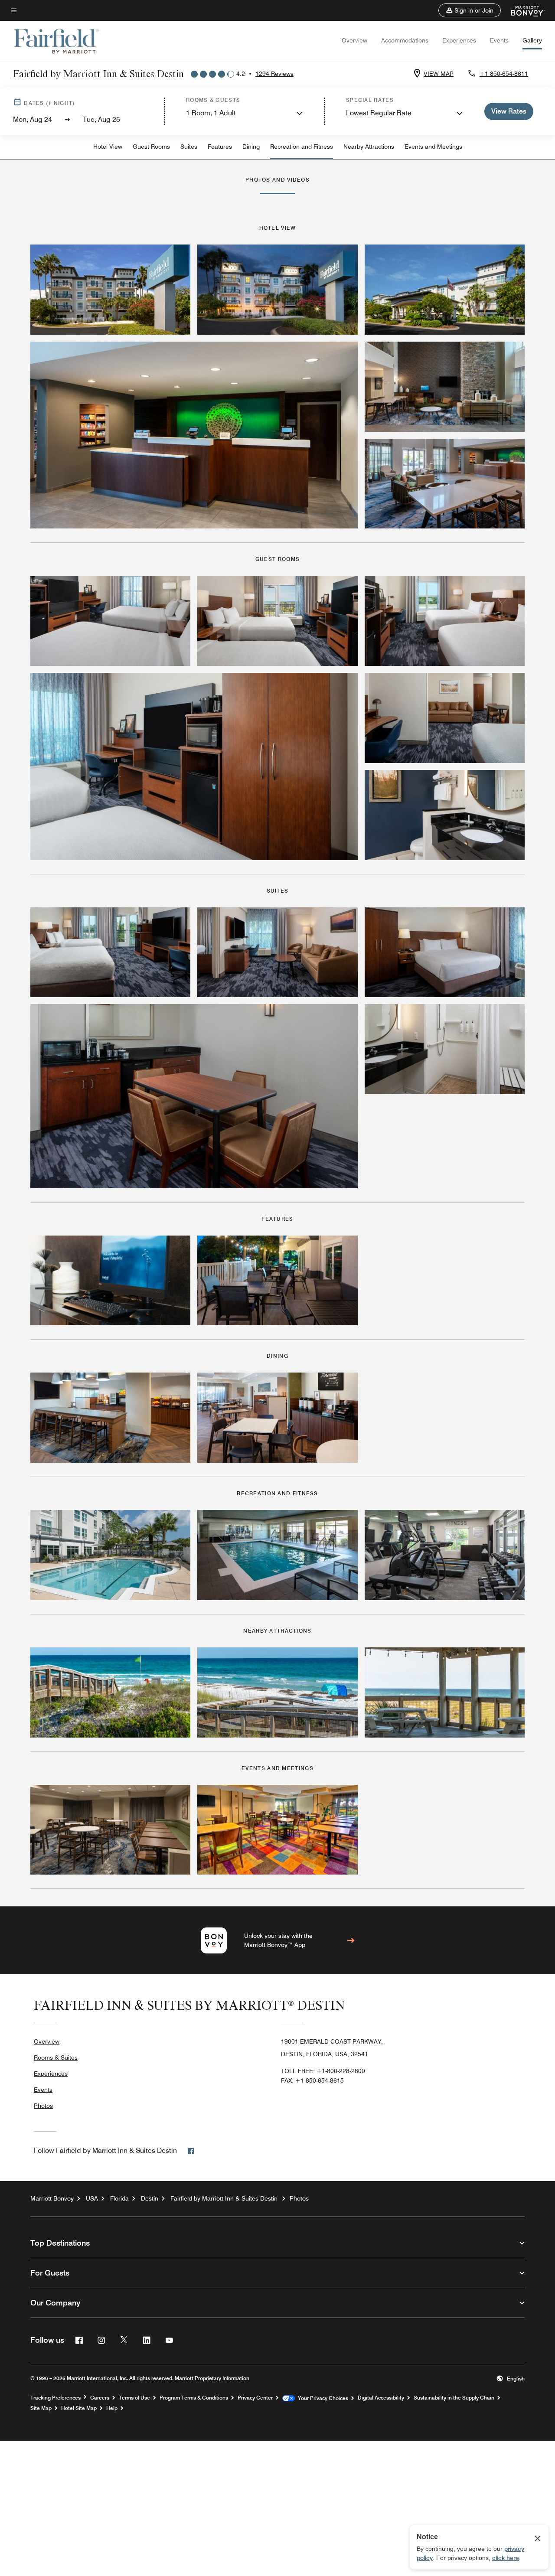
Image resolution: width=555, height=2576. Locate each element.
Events (499, 40)
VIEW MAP (439, 74)
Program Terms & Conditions (194, 2398)
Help (112, 2408)
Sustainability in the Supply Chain (454, 2398)
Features (220, 147)
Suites (189, 147)
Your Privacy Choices (322, 2398)
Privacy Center (255, 2398)
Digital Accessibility (381, 2398)
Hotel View (108, 147)
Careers (100, 2398)
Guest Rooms (151, 147)
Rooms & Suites (56, 2058)
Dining (251, 147)
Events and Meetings (433, 147)
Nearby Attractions (369, 147)
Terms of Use (134, 2398)
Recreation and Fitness (302, 147)
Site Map (41, 2408)
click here (506, 2558)
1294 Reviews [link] (274, 74)
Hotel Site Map (79, 2408)
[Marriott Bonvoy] (523, 10)
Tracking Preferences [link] (55, 2398)
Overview (354, 40)
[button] (470, 10)
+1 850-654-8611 (504, 74)
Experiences (459, 40)
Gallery (532, 40)
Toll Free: (323, 2071)
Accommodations (405, 40)
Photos (43, 2106)
